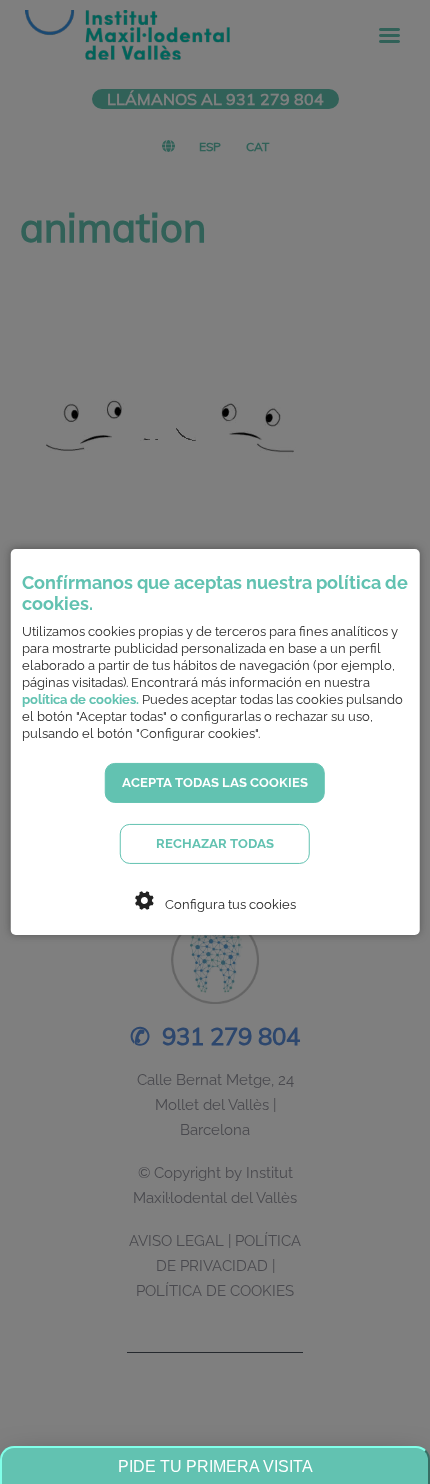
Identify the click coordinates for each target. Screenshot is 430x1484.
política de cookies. (80, 699)
